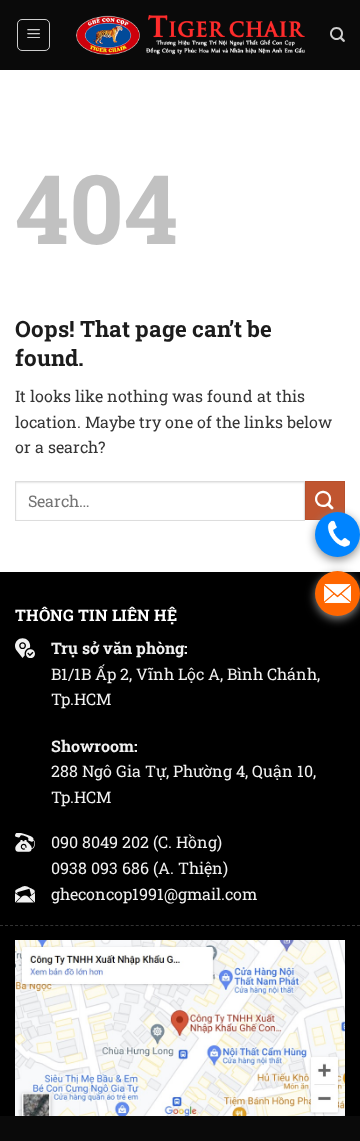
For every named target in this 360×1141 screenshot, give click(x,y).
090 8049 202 (100, 841)
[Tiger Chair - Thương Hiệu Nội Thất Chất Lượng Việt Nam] (190, 34)
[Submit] (325, 500)
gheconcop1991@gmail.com (154, 893)
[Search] (337, 35)
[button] (33, 35)
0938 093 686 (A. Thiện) (139, 867)
